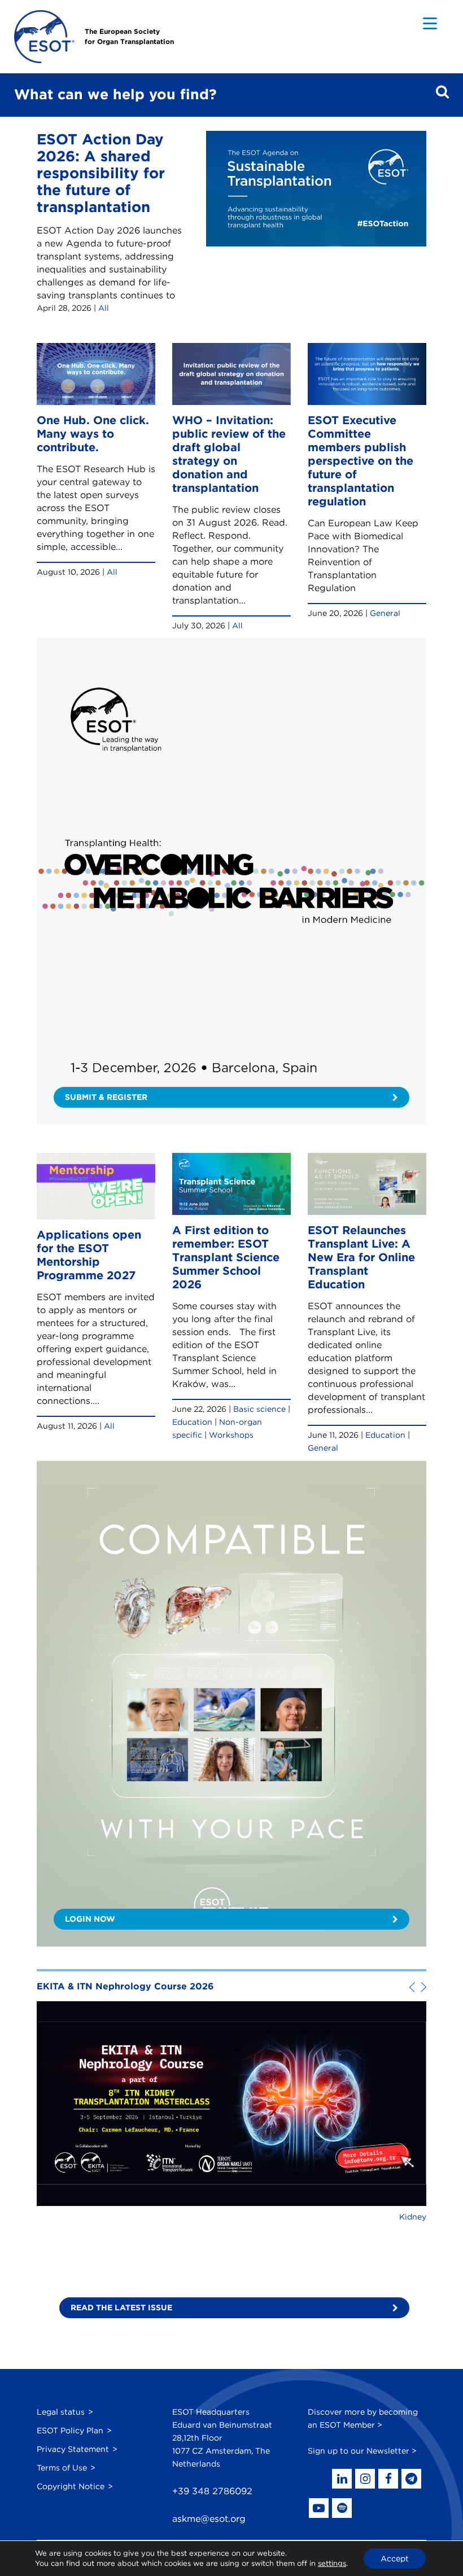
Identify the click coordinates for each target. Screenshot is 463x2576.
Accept (395, 2559)
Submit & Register (106, 1097)
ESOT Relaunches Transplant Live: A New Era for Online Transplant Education (361, 1257)
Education (192, 1422)
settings (332, 2563)
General (385, 613)
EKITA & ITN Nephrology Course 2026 (125, 1986)
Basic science (259, 1409)
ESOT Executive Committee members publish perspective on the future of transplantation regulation (361, 461)
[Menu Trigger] (430, 23)
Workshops (231, 1435)
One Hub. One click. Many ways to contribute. (93, 434)
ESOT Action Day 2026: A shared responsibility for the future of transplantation (101, 173)
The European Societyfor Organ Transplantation (129, 36)
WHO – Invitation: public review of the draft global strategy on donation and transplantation (229, 454)
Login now (90, 1919)
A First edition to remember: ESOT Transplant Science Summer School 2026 (226, 1257)
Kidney (413, 2217)
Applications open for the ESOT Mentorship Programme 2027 (89, 1255)
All (104, 308)
